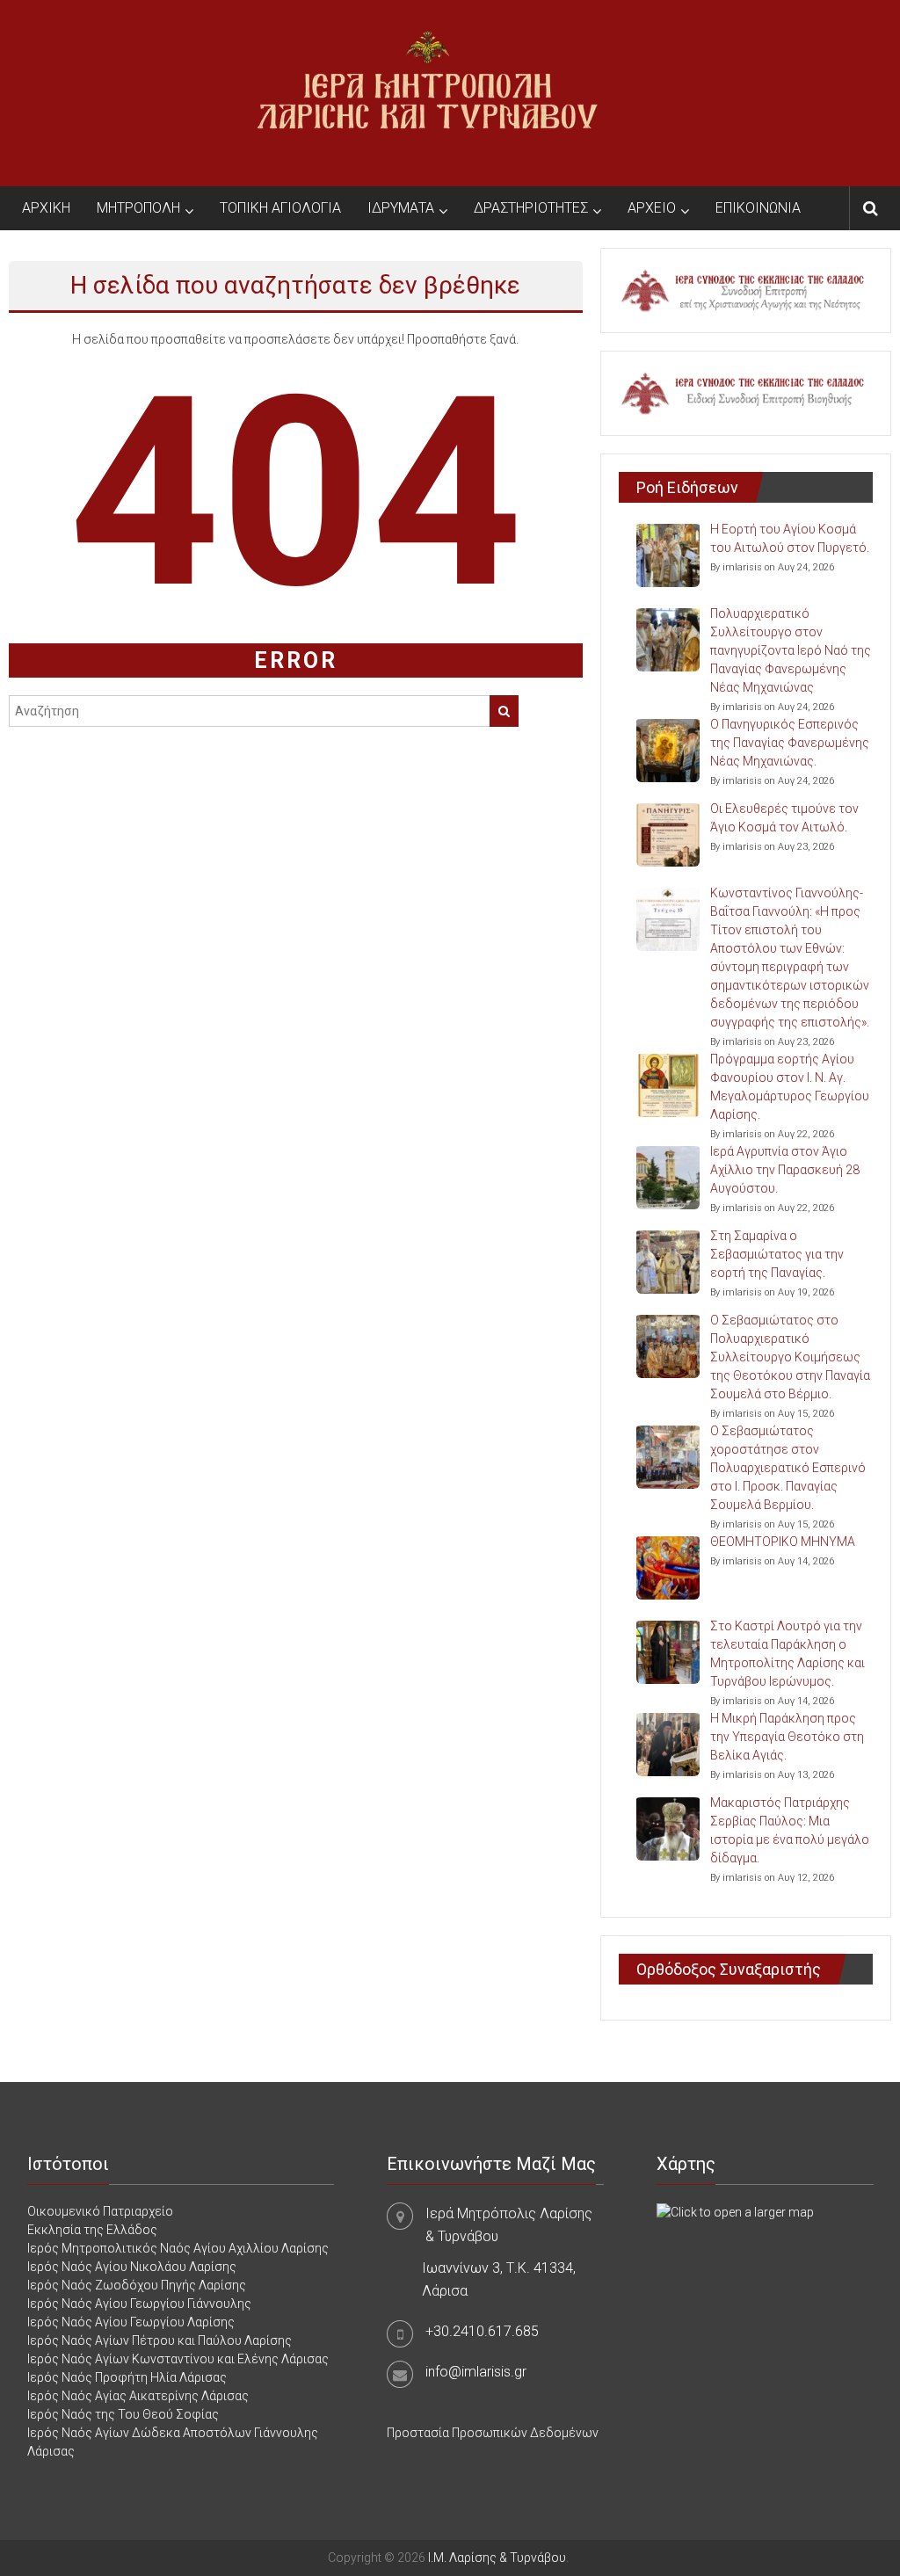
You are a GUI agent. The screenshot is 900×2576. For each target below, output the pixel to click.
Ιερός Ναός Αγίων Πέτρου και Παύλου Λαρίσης (160, 2340)
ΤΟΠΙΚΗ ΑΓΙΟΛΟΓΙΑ (280, 208)
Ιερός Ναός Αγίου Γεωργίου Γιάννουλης (139, 2304)
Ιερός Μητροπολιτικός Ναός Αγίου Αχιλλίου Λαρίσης (178, 2248)
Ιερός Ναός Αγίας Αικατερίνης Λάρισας (138, 2396)
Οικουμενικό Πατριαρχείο (100, 2211)
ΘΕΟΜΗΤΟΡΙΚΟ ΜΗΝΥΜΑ (783, 1542)
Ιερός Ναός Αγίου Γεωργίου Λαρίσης (131, 2322)
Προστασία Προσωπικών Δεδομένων (493, 2433)
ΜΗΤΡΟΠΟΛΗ (138, 208)
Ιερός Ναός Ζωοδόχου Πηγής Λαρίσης (137, 2285)
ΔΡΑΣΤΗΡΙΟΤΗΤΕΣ (531, 208)
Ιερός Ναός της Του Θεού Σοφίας (123, 2414)
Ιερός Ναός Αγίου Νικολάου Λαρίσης (132, 2267)
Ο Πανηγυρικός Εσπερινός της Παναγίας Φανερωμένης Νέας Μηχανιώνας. (790, 743)
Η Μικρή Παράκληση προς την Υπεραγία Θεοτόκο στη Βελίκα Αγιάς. (787, 1737)
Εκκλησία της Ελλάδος (92, 2230)
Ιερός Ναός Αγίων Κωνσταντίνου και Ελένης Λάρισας (178, 2359)
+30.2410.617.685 (482, 2331)
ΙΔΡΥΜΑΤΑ (401, 208)
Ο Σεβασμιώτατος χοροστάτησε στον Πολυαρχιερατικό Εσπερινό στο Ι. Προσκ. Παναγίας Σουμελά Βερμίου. (788, 1468)
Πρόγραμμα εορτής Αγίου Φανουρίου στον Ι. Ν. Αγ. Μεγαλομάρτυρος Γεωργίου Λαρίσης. (790, 1087)
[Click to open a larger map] (735, 2211)
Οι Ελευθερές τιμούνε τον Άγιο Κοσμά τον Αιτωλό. (784, 818)
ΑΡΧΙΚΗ (46, 208)
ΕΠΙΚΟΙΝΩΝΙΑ (758, 208)
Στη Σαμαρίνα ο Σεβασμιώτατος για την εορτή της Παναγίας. (777, 1254)
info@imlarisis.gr (476, 2372)
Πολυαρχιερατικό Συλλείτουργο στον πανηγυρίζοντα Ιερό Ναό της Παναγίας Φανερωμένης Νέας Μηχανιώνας (791, 650)
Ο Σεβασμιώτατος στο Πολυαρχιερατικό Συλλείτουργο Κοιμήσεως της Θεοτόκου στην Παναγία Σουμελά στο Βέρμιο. (790, 1357)
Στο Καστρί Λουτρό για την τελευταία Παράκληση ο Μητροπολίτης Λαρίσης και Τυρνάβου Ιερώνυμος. (787, 1654)
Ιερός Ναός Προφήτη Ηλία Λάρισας (127, 2377)
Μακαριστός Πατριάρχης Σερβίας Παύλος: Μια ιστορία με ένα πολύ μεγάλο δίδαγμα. (790, 1830)
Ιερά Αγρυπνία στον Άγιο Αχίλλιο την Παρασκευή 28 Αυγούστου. (785, 1170)
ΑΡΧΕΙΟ (652, 208)
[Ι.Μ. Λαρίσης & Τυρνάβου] (427, 92)
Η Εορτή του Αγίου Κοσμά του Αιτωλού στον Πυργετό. (790, 538)
